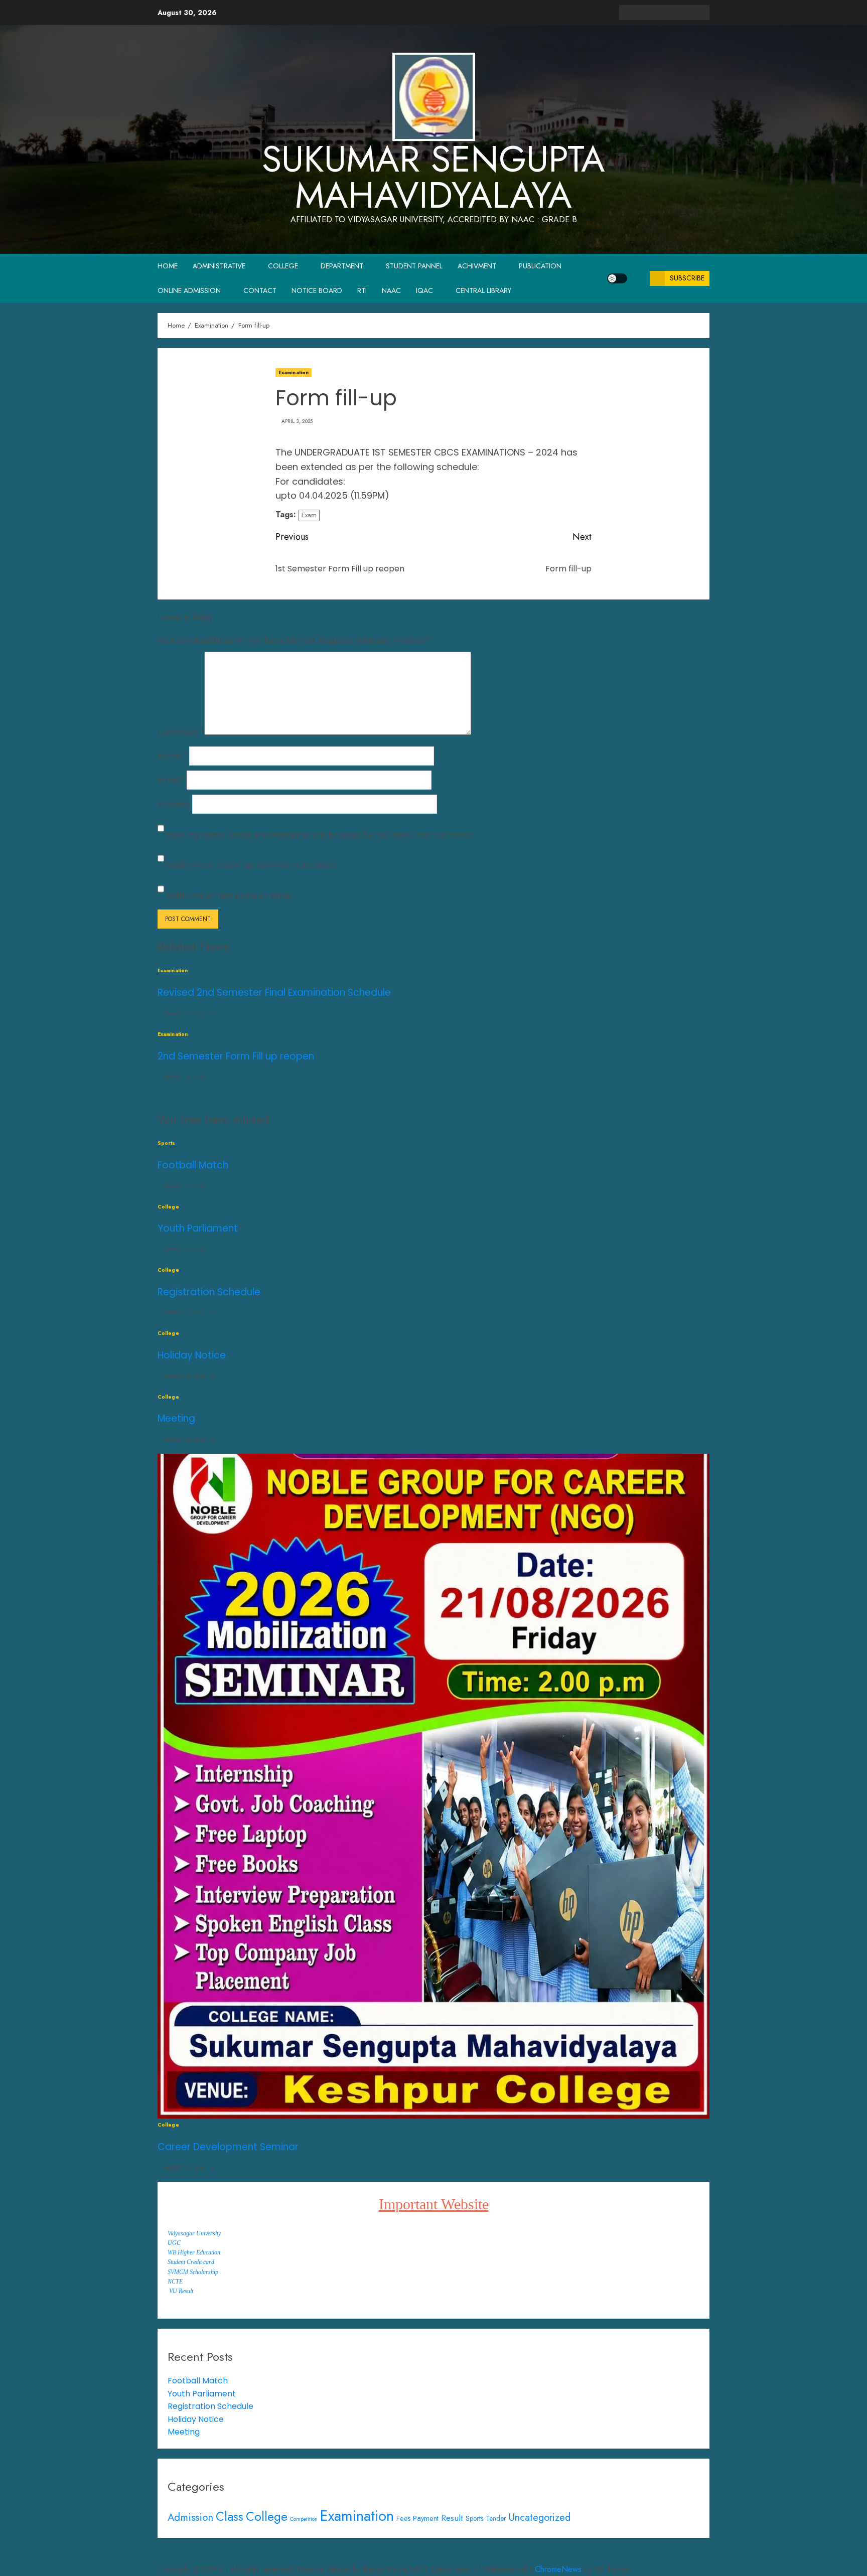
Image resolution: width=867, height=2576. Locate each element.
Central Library (483, 290)
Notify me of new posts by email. (230, 896)
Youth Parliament (198, 1228)
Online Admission (189, 290)
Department (342, 266)
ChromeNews (558, 2569)
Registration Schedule (209, 1292)
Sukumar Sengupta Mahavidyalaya (434, 177)
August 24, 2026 (184, 1440)
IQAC (424, 290)
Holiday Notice (192, 1355)
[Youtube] (687, 2555)
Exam (309, 515)
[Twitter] (642, 2555)
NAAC (391, 290)
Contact (260, 290)
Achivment (477, 266)
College (283, 266)
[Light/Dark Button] (617, 278)
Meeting (176, 1418)
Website (174, 804)
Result (452, 2518)
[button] (638, 278)
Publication (540, 266)
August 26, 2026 (184, 1313)
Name (172, 756)
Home (168, 266)
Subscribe (687, 278)
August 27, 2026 (184, 1186)
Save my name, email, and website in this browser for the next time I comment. (322, 835)
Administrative (219, 266)
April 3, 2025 (297, 421)
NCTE (175, 2282)
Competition (304, 2519)
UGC (174, 2243)
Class (230, 2517)
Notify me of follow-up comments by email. (252, 865)
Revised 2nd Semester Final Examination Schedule (274, 993)
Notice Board (317, 290)
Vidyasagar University (194, 2233)
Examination (294, 372)
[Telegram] (672, 2555)
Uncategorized (540, 2518)
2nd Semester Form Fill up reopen (236, 1056)
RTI (362, 290)
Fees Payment (417, 2518)
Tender (496, 2518)
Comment (181, 732)
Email (171, 780)
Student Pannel (414, 266)
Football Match (193, 1165)
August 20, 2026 (184, 1014)
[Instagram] (702, 2555)
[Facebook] (627, 2555)
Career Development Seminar (228, 2147)
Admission (190, 2517)
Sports (167, 1143)
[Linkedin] (657, 2555)
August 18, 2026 (184, 1077)
